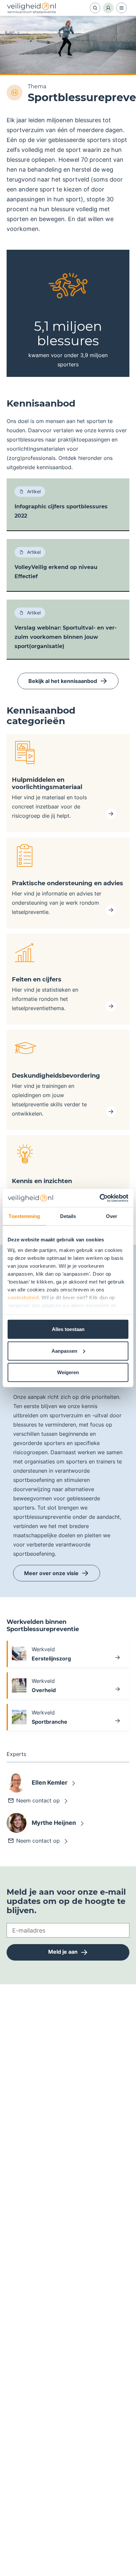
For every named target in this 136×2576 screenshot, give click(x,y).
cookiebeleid (23, 1297)
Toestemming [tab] (24, 1216)
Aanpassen (64, 1351)
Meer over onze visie (51, 1573)
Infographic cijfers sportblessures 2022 (61, 511)
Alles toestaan (68, 1329)
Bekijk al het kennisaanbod (63, 681)
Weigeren (68, 1372)
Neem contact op (38, 1800)
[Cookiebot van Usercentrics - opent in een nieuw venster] (100, 1198)
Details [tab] (68, 1216)
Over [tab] (112, 1216)
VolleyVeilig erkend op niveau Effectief (56, 572)
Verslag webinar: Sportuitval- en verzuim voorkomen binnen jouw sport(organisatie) (66, 637)
